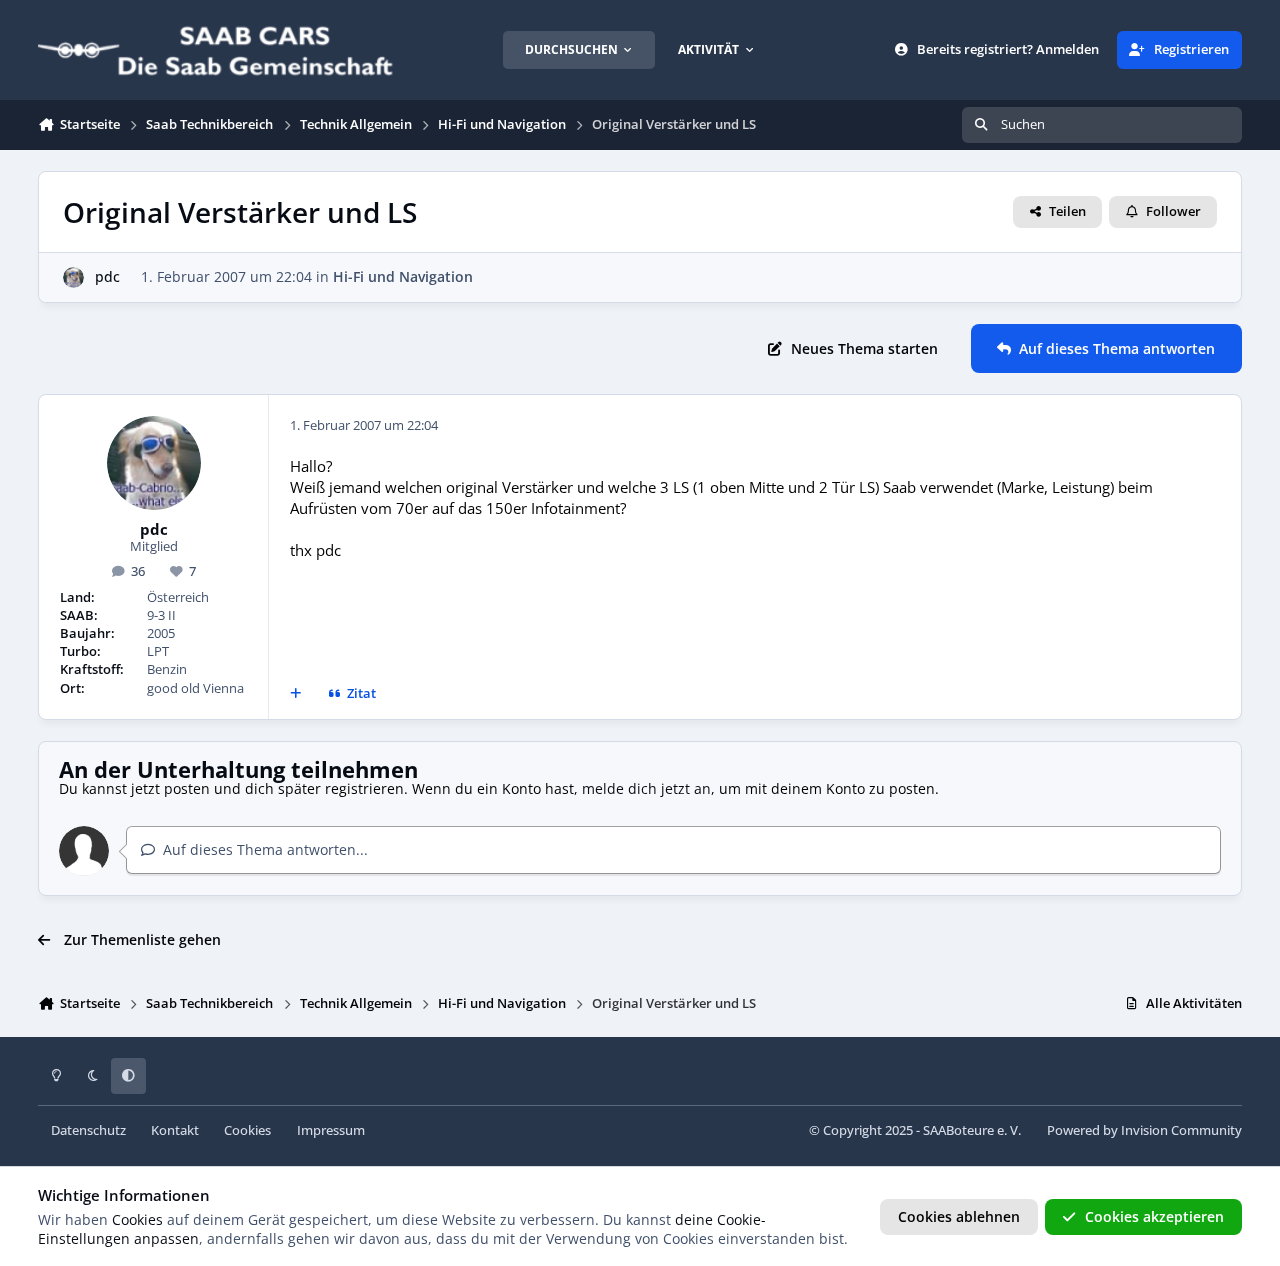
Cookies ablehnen (959, 1216)
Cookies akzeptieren (1154, 1216)
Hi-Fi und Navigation (403, 276)
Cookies (247, 1130)
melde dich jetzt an (646, 788)
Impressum (331, 1130)
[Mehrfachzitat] (296, 694)
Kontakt (175, 1130)
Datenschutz (88, 1130)
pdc (107, 276)
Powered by (1144, 1130)
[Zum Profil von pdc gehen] (73, 277)
